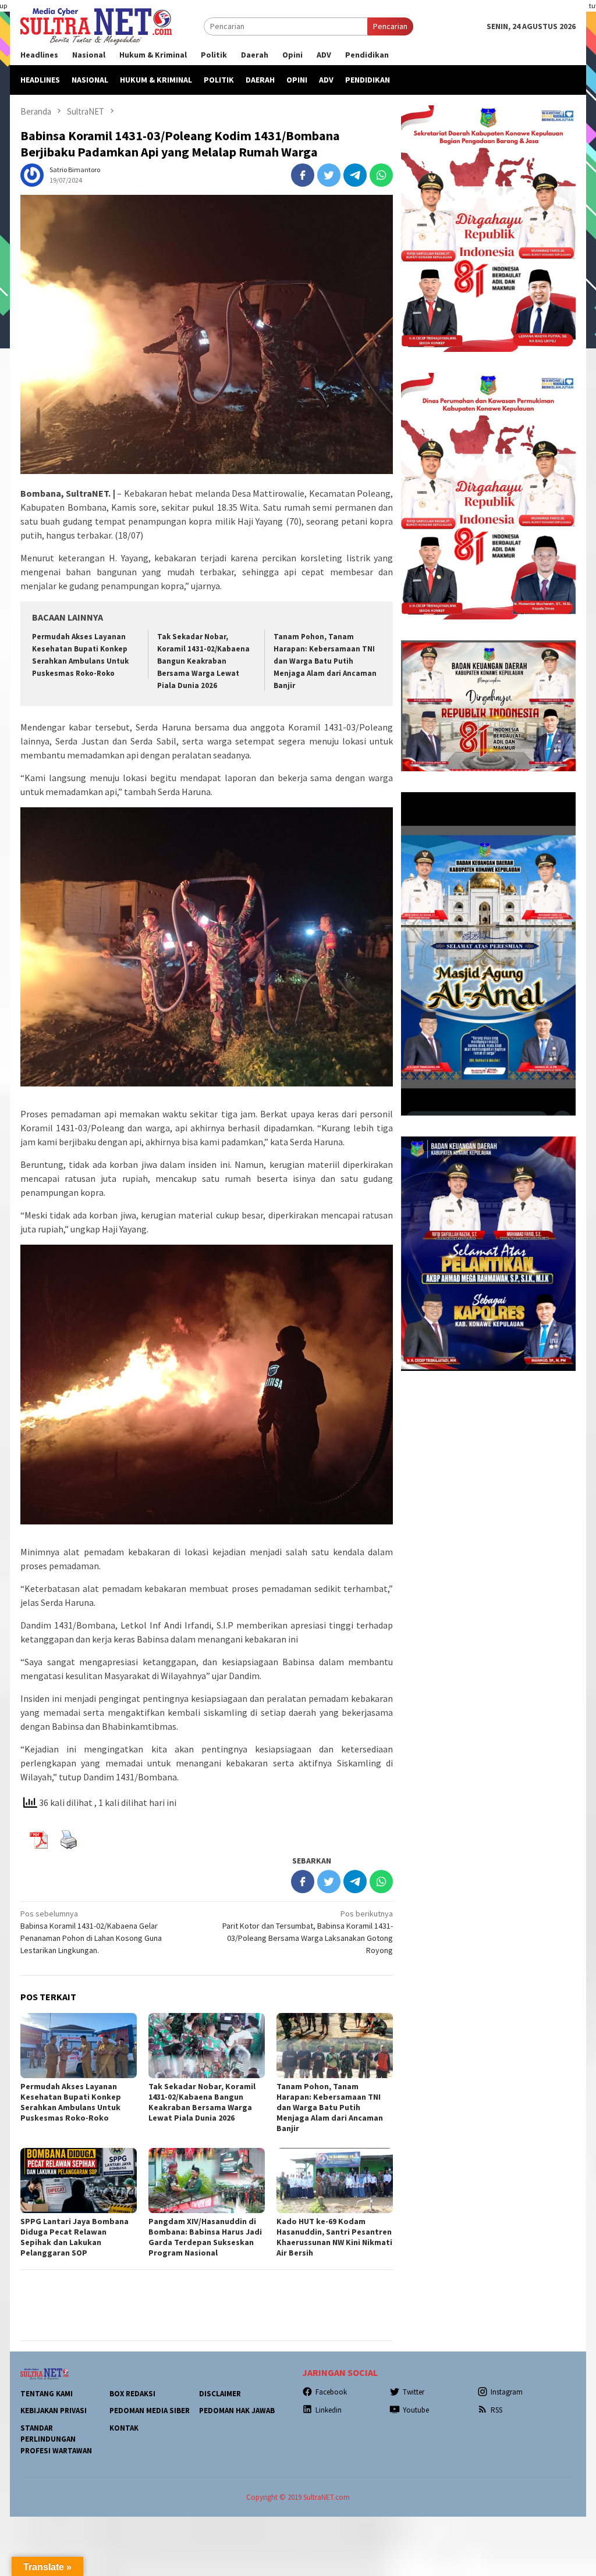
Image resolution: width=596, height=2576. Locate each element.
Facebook (331, 2392)
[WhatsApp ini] (381, 175)
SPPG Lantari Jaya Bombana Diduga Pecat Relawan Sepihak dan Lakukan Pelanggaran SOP (74, 2237)
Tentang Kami (47, 2394)
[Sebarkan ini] (303, 175)
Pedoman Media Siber (150, 2411)
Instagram (507, 2392)
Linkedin (329, 2410)
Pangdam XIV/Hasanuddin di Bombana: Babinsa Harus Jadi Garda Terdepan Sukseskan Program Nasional (205, 2237)
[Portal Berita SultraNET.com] (96, 26)
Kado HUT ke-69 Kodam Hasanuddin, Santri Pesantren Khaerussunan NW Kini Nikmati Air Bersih (334, 2237)
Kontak (124, 2428)
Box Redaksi (132, 2394)
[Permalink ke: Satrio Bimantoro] (32, 174)
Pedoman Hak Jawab (237, 2411)
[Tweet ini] (329, 175)
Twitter (414, 2392)
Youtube (416, 2410)
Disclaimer (220, 2394)
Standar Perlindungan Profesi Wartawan (56, 2439)
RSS (496, 2410)
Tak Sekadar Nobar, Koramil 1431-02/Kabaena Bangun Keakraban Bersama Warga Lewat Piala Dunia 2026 (203, 661)
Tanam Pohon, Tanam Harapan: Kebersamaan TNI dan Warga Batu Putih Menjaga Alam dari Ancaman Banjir (325, 661)
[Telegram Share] (355, 175)
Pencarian (390, 26)
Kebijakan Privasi (54, 2411)
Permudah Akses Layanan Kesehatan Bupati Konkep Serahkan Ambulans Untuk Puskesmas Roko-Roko (71, 2102)
